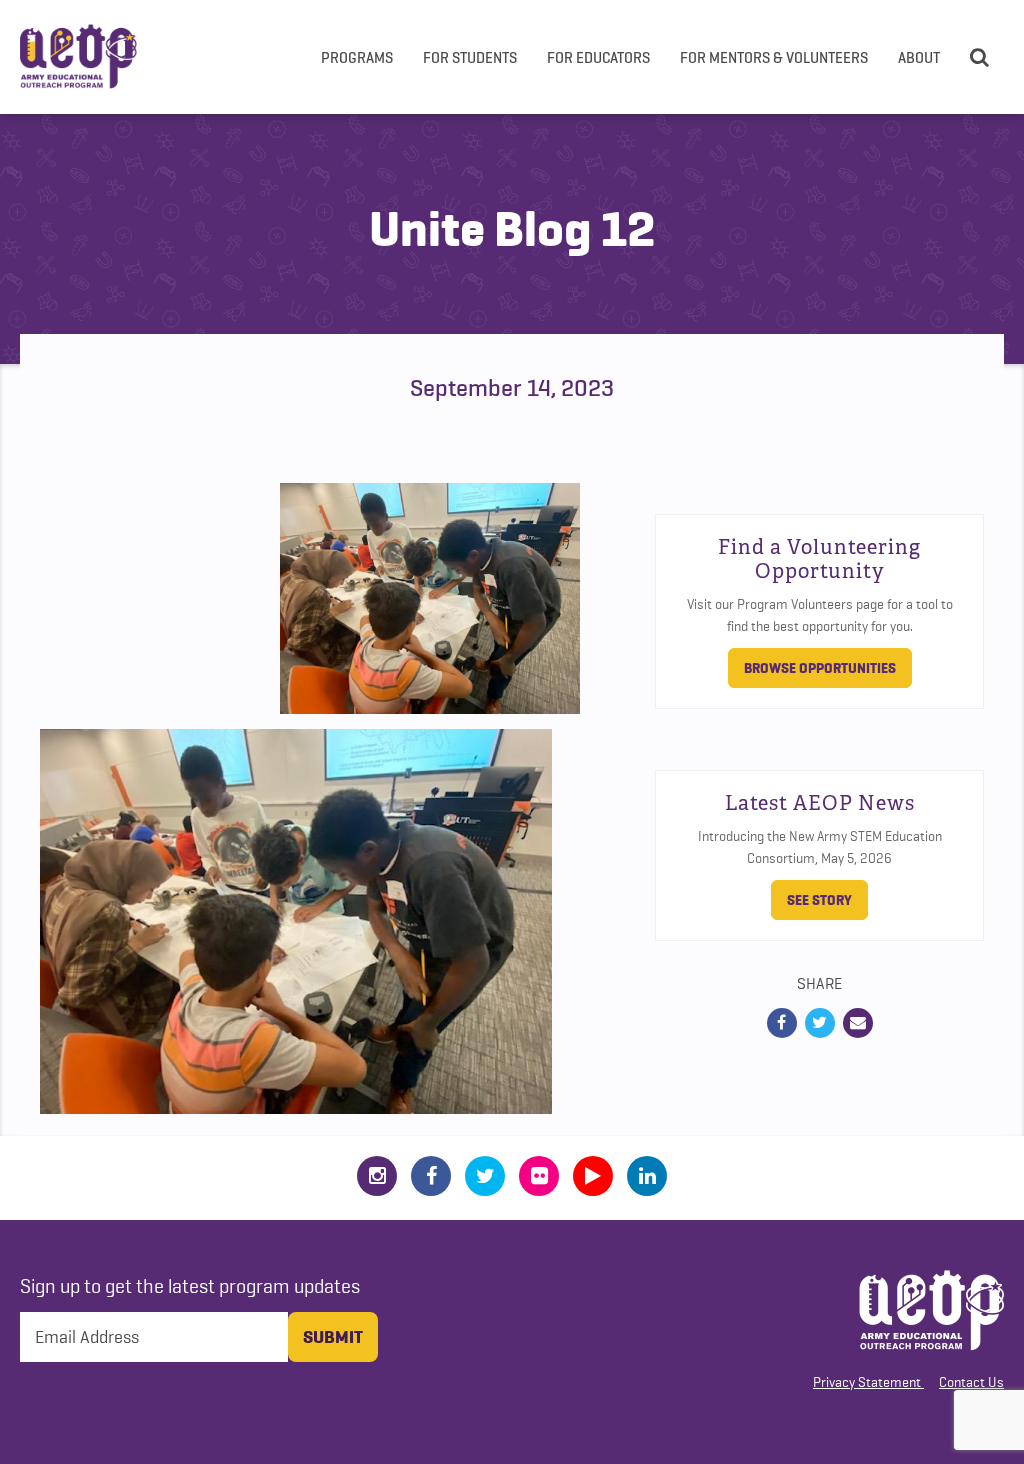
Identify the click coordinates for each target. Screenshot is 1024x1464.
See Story (819, 900)
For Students (470, 57)
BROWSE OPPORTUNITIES (820, 668)
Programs (357, 57)
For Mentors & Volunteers (774, 57)
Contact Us (971, 1382)
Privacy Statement (867, 1382)
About (919, 57)
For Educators (598, 57)
